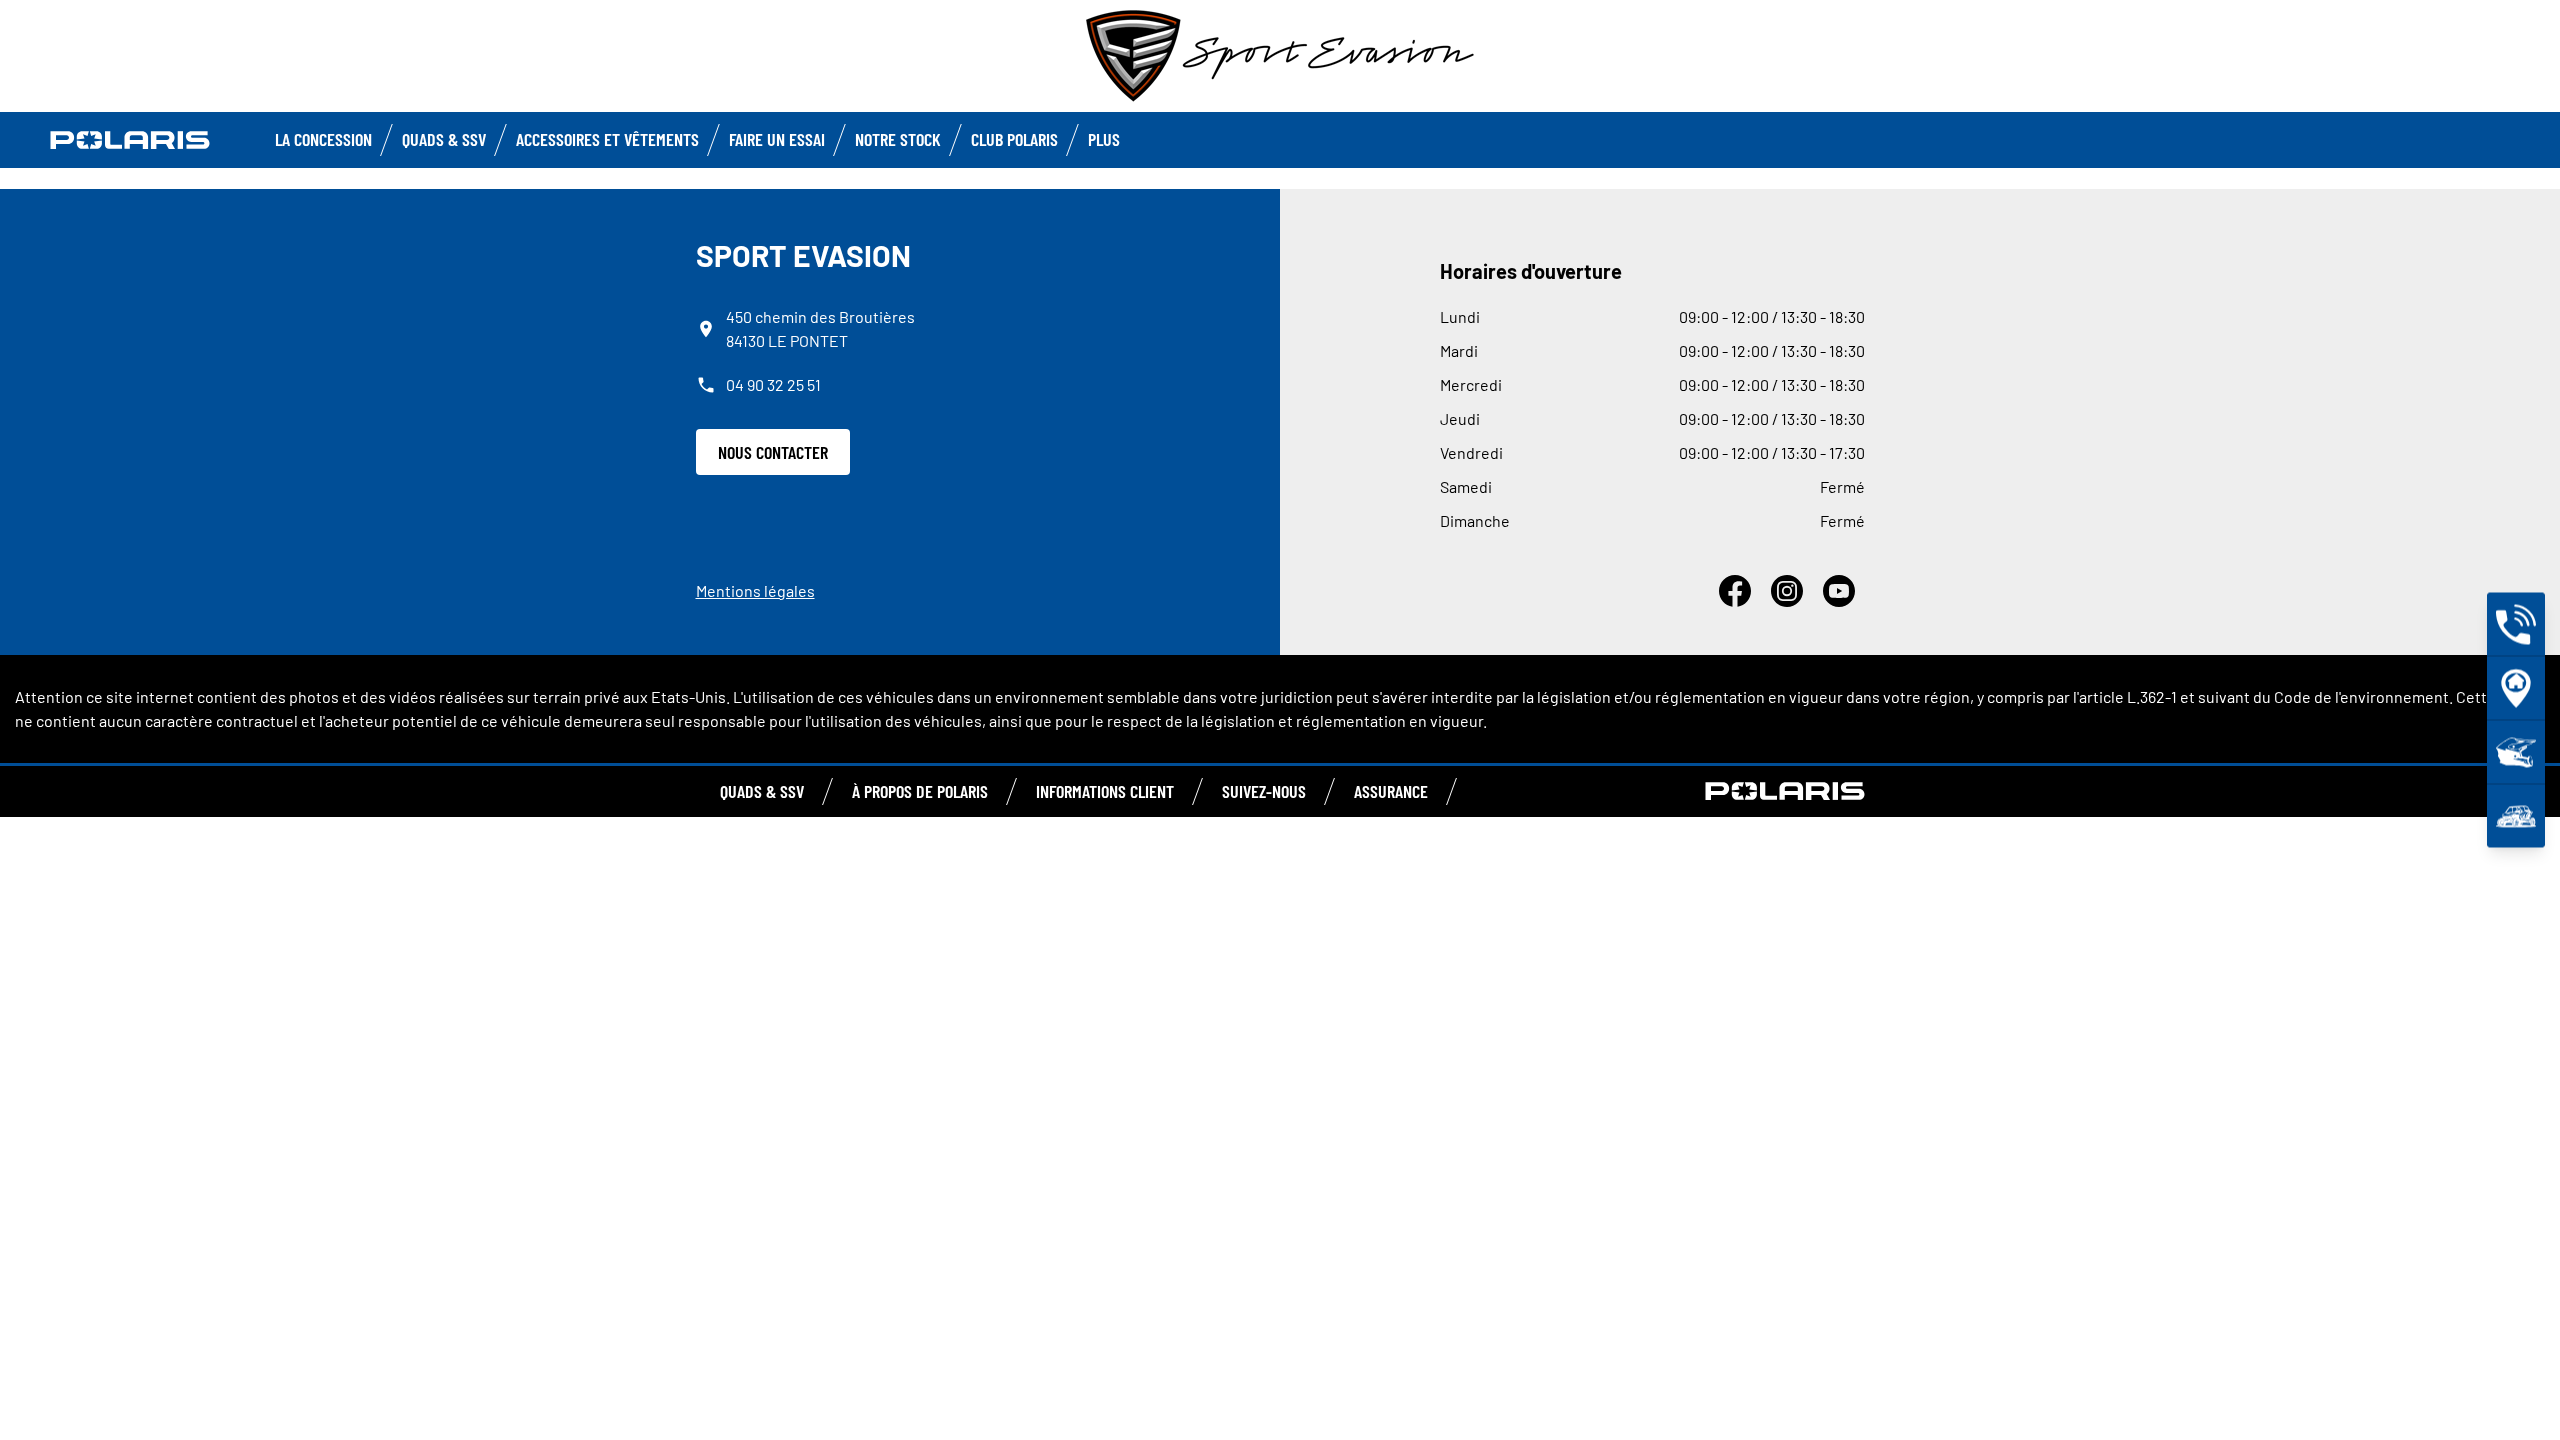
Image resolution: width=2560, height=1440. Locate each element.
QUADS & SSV (762, 791)
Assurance (1391, 791)
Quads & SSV (444, 139)
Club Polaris (1014, 139)
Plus (1104, 139)
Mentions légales (755, 590)
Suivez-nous (1264, 791)
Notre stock (898, 139)
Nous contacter (773, 452)
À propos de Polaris (920, 791)
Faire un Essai (777, 139)
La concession (323, 139)
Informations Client (1105, 791)
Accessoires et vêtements (607, 139)
